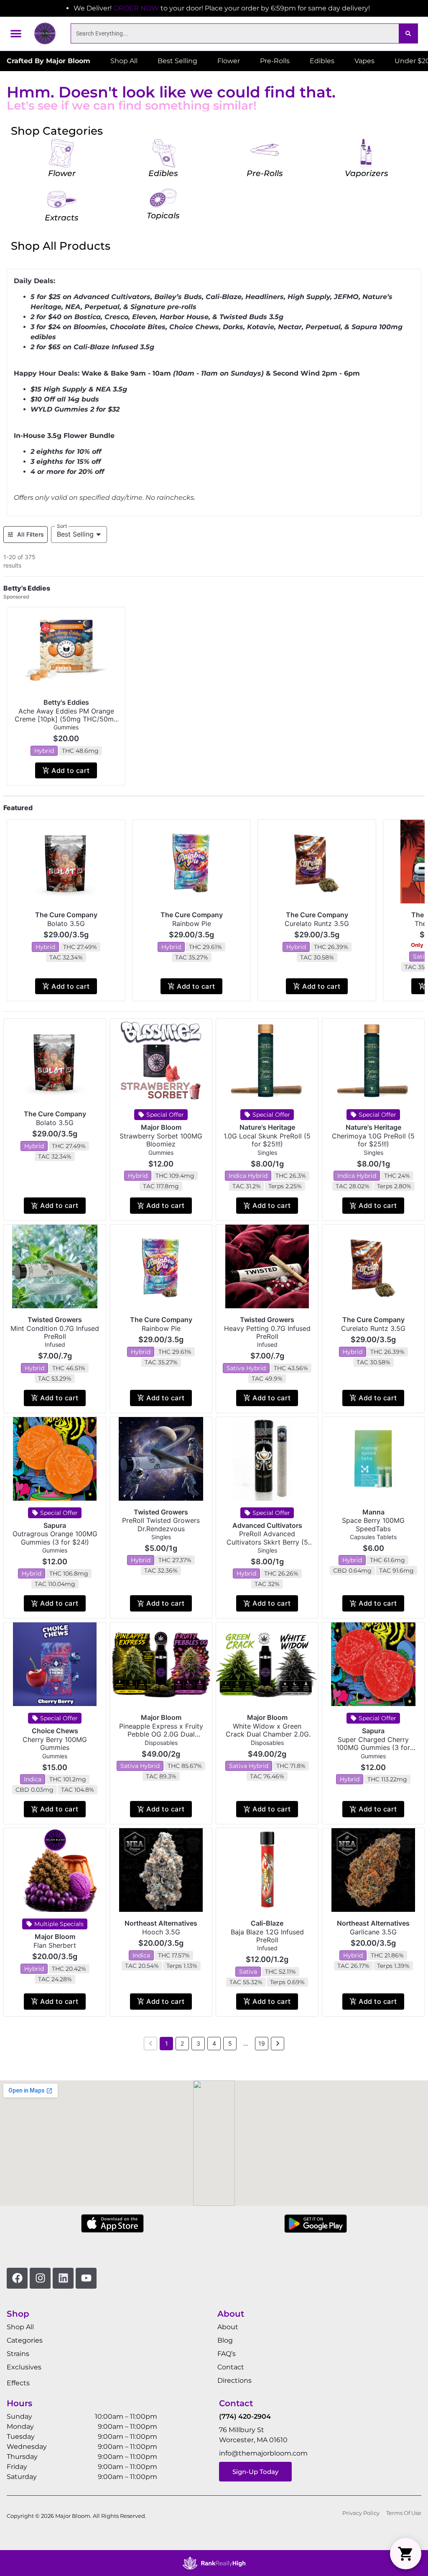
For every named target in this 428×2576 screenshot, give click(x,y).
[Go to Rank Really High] (214, 2563)
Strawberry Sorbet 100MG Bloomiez (161, 1140)
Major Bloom (161, 1127)
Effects (18, 2383)
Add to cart (70, 770)
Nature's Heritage (267, 1127)
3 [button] (198, 2043)
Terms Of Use (404, 2513)
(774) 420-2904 (245, 2416)
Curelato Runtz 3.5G (317, 923)
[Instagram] (40, 2278)
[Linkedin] (63, 2278)
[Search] (408, 33)
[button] (16, 33)
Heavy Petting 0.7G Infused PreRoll (267, 1332)
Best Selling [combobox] (75, 534)
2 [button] (182, 2043)
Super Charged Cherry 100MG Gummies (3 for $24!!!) (373, 1747)
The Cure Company (66, 915)
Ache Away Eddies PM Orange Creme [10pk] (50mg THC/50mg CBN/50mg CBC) (66, 719)
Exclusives (24, 2367)
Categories (25, 2340)
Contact (231, 2367)
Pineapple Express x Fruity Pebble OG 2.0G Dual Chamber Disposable (161, 1734)
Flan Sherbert (55, 1945)
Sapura (55, 1525)
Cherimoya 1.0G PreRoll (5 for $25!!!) (373, 1140)
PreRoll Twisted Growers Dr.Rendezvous (161, 1524)
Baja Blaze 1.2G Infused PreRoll (267, 1936)
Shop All (20, 2327)
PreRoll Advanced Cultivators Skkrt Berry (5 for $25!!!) (267, 1542)
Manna (373, 1512)
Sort (62, 526)
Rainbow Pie (192, 923)
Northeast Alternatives (161, 1923)
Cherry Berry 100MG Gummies (55, 1743)
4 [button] (214, 2043)
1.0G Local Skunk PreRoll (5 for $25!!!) (267, 1140)
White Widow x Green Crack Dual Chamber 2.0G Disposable (267, 1734)
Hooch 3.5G (161, 1932)
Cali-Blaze (267, 1923)
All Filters (31, 534)
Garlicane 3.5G (373, 1932)
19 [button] (262, 2043)
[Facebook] (17, 2278)
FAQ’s (227, 2354)
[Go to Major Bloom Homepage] (45, 33)
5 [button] (230, 2043)
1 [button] (167, 2043)
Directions (234, 2380)
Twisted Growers (55, 1320)
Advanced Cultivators (267, 1525)
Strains (18, 2354)
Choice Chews (55, 1731)
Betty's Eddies (66, 702)
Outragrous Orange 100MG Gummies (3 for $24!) (55, 1538)
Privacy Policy (361, 2513)
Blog (225, 2340)
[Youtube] (86, 2278)
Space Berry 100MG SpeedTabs (373, 1524)
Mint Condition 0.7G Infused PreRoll (55, 1332)
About (228, 2327)
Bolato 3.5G (66, 923)
